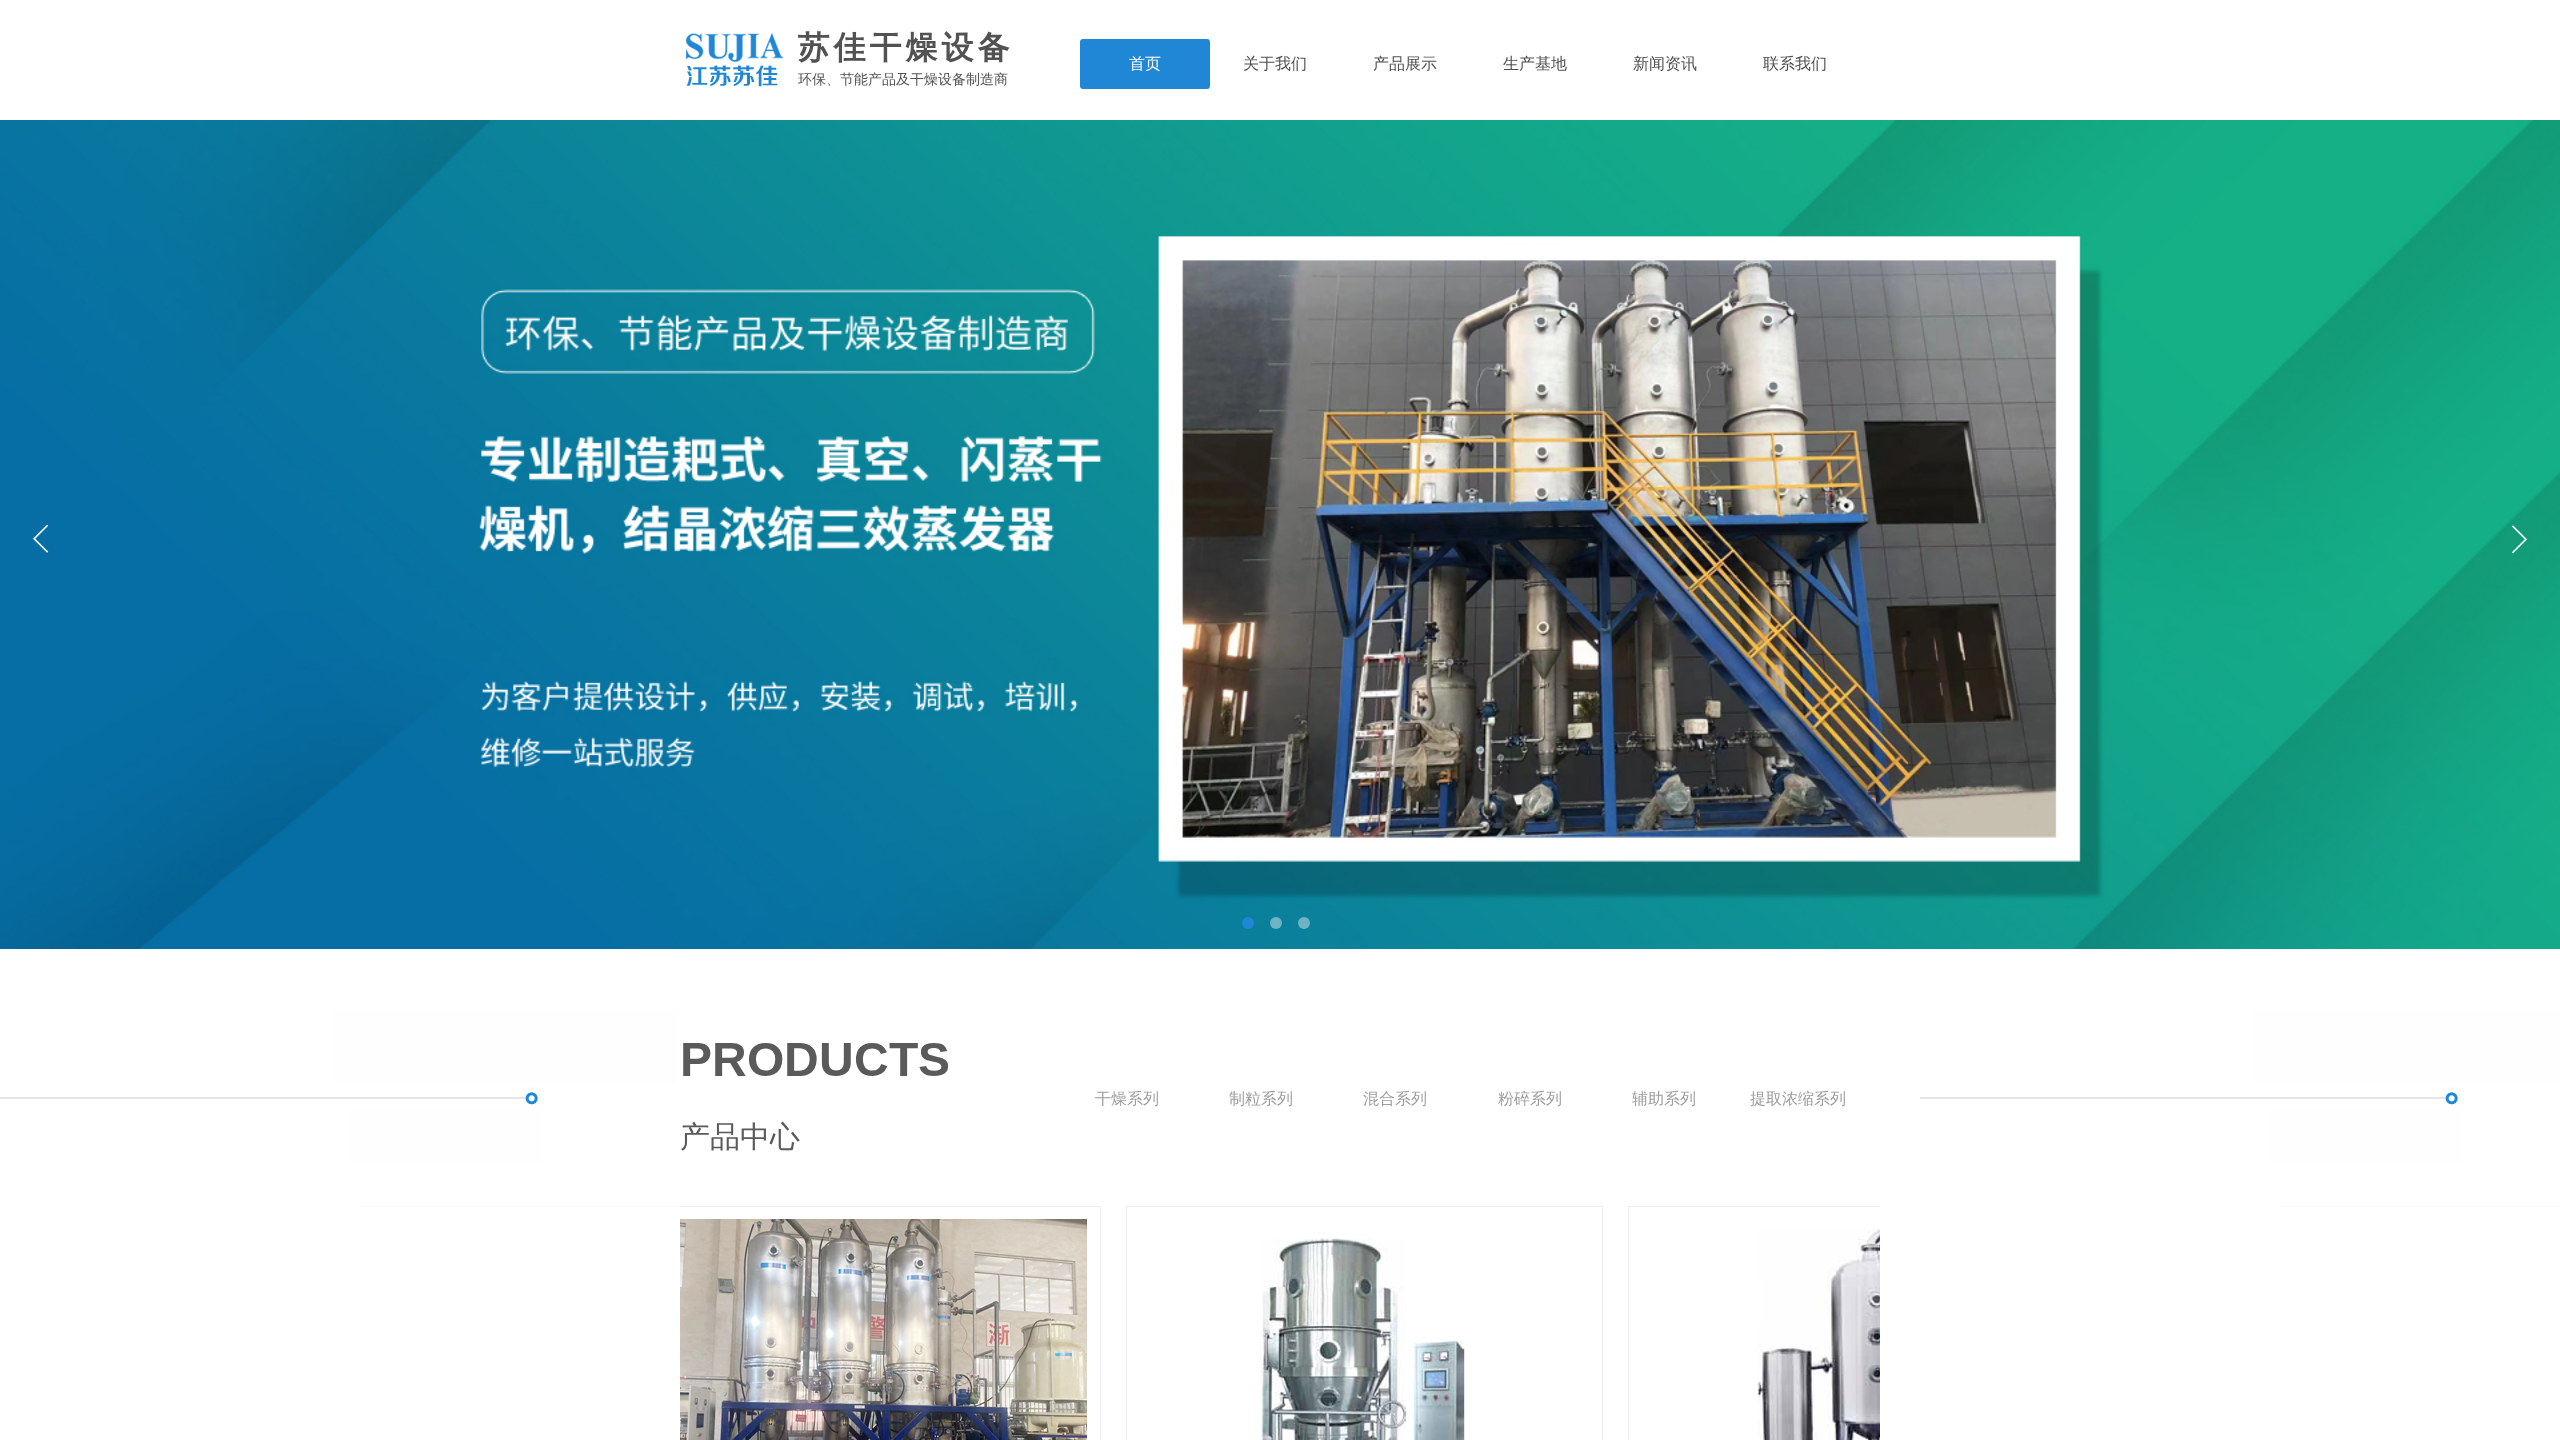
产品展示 (1405, 63)
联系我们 (1795, 63)
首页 (1145, 63)
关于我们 (1275, 63)
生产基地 (1535, 63)
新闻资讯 (1665, 63)
